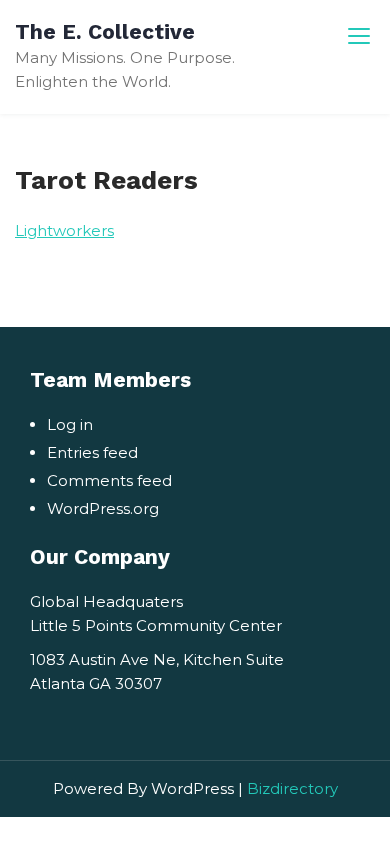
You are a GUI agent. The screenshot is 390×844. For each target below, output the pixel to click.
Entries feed (92, 452)
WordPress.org (103, 508)
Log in (70, 424)
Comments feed (109, 480)
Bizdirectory (292, 788)
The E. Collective (105, 31)
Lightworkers (64, 230)
